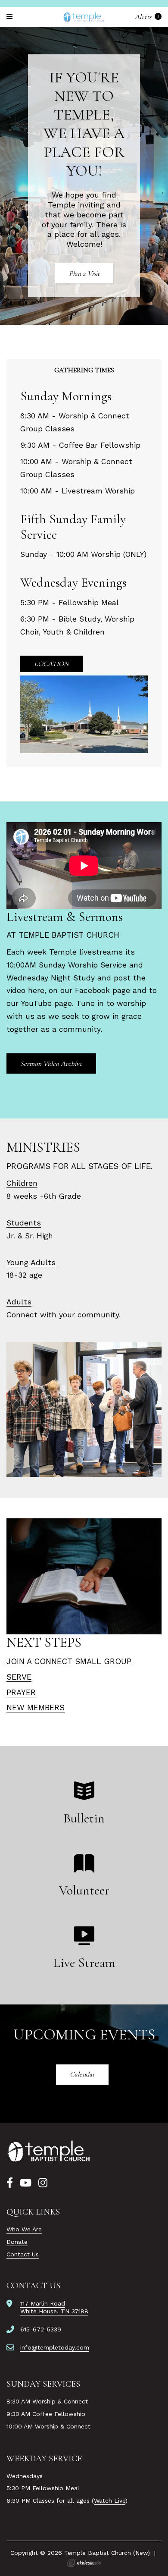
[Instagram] (43, 2183)
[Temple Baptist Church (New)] (84, 17)
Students (24, 1223)
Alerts (144, 17)
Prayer (21, 1692)
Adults (19, 1302)
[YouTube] (26, 2183)
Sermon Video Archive (51, 1064)
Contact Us (23, 2254)
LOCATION (51, 664)
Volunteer (84, 1890)
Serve (19, 1677)
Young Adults (31, 1263)
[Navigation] (11, 17)
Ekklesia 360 (84, 2563)
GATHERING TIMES (84, 370)
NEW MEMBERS (36, 1707)
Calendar (82, 2074)
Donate (17, 2242)
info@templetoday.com (55, 2347)
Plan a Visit (84, 273)
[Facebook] (10, 2183)
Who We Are (24, 2229)
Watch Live (110, 2501)
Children (22, 1183)
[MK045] (50, 2152)
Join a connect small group (69, 1661)
